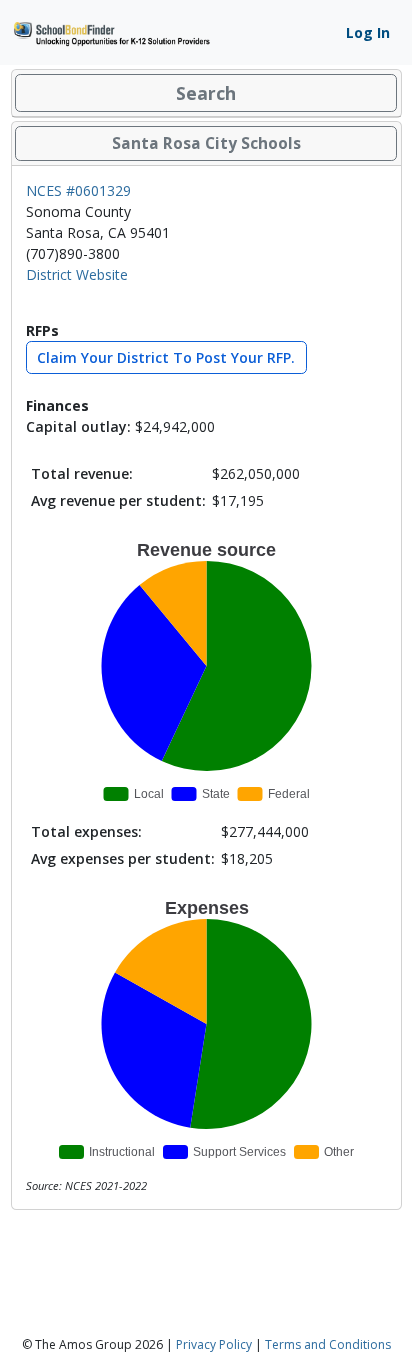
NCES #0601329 (78, 190)
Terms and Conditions (328, 1344)
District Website (77, 274)
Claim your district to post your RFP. (166, 357)
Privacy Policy (214, 1344)
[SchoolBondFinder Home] (111, 31)
